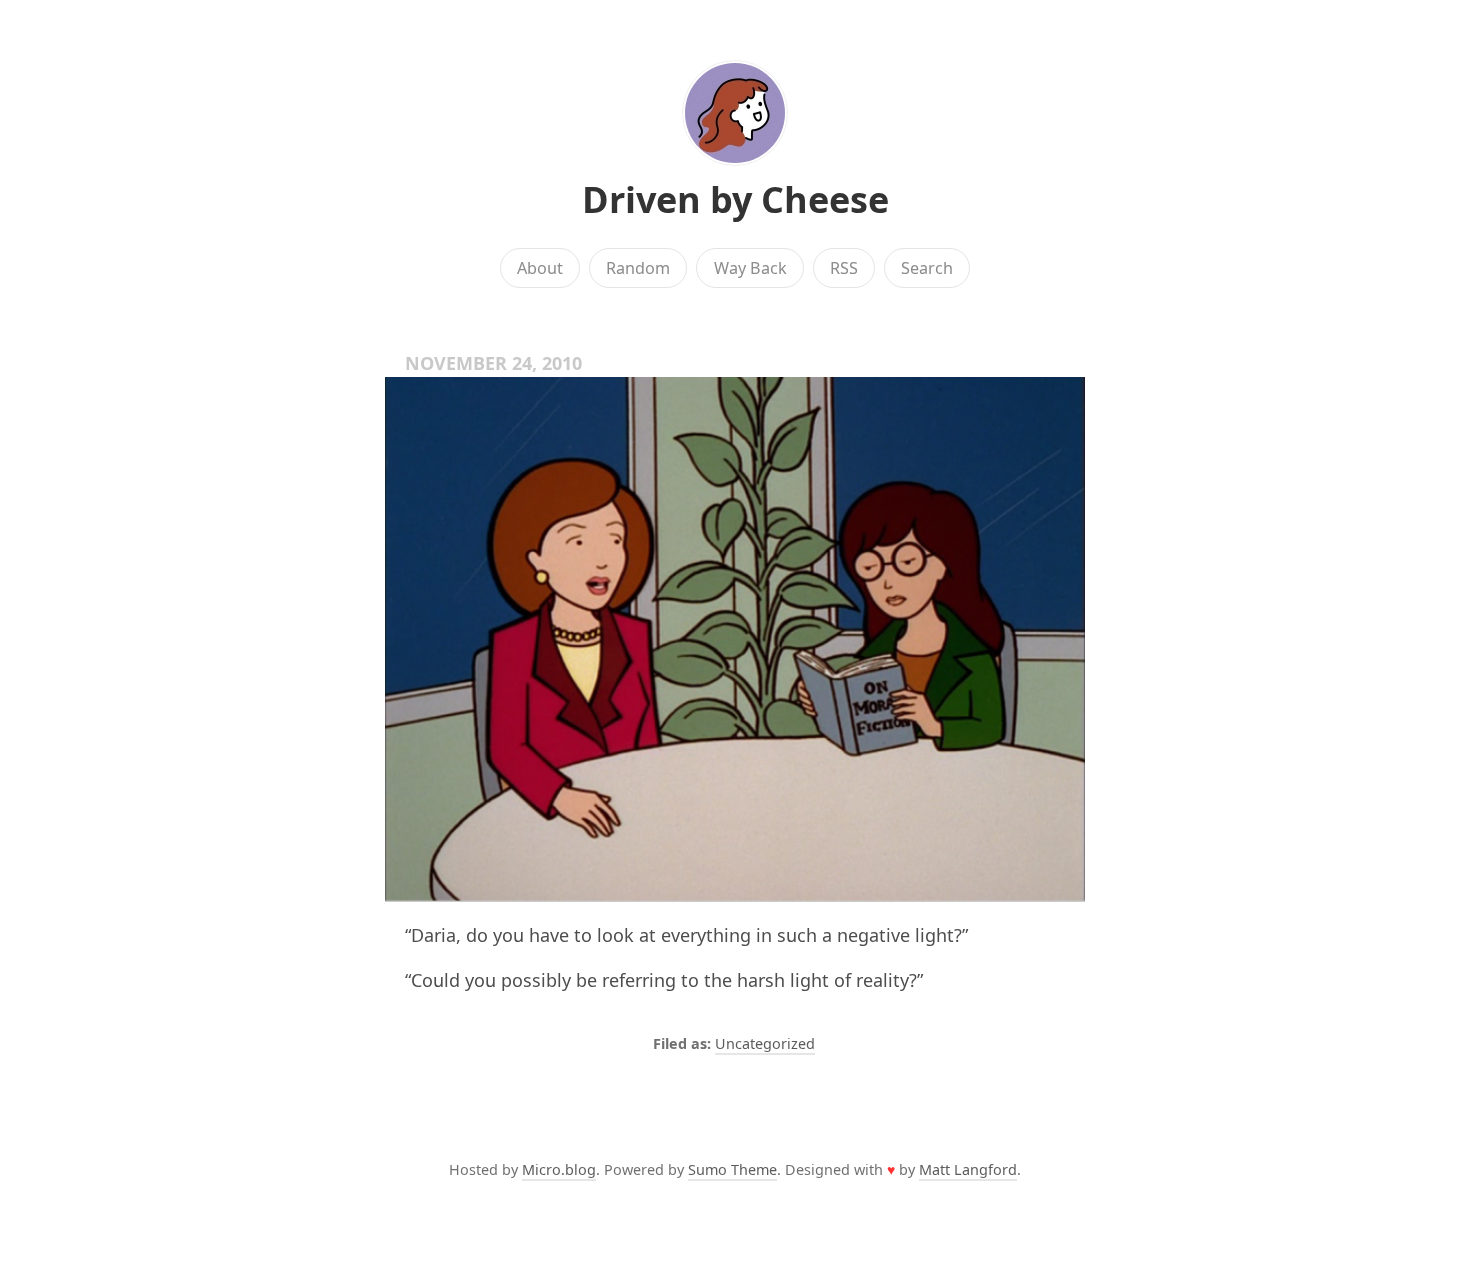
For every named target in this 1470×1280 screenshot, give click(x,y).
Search (927, 268)
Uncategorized (765, 1043)
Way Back (750, 268)
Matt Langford (968, 1169)
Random (638, 268)
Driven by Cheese (735, 199)
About (540, 268)
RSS (844, 268)
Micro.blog (559, 1169)
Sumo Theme (732, 1169)
